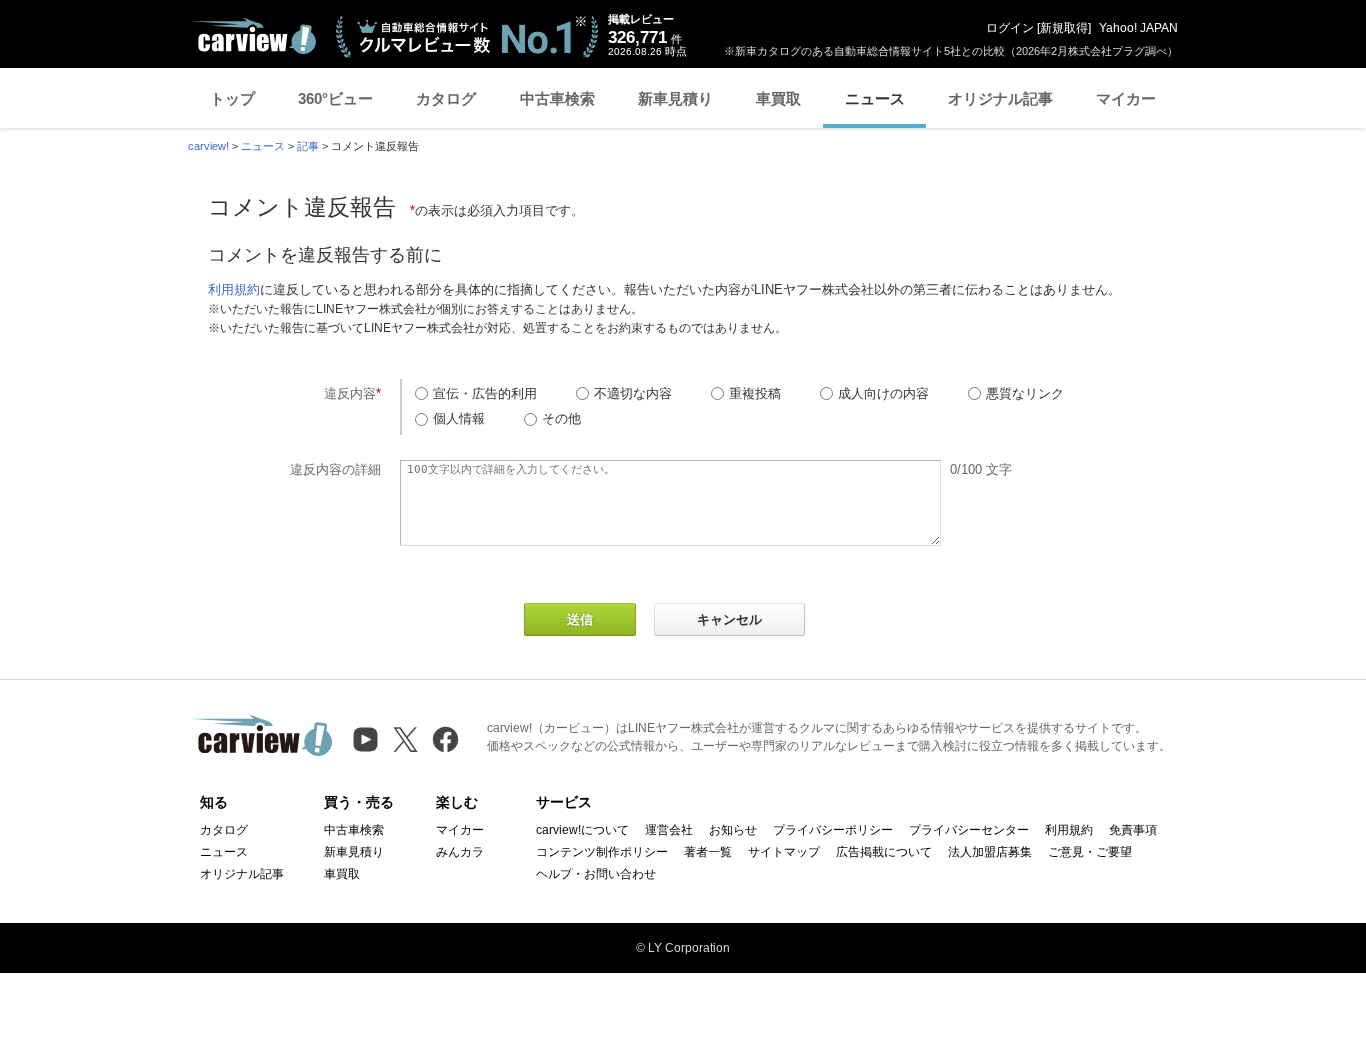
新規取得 (1064, 28)
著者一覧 (708, 852)
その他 (561, 418)
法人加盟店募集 (990, 852)
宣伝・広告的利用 (485, 393)
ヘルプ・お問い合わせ (596, 874)
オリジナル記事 (1000, 98)
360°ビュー (335, 98)
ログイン (1010, 28)
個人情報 (459, 418)
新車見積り (675, 98)
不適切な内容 (633, 393)
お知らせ (733, 830)
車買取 (778, 98)
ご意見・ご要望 (1090, 852)
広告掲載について (884, 852)
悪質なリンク (1025, 393)
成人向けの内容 (883, 393)
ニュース (875, 98)
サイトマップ (784, 852)
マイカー (1126, 98)
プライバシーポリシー (833, 830)
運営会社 (669, 830)
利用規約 (234, 289)
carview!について (582, 830)
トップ (232, 98)
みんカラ (460, 852)
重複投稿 (755, 393)
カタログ (446, 98)
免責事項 (1133, 830)
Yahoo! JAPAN (1138, 28)
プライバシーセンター (969, 830)
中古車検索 (557, 98)
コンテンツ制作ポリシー (602, 852)
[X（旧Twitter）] (405, 739)
